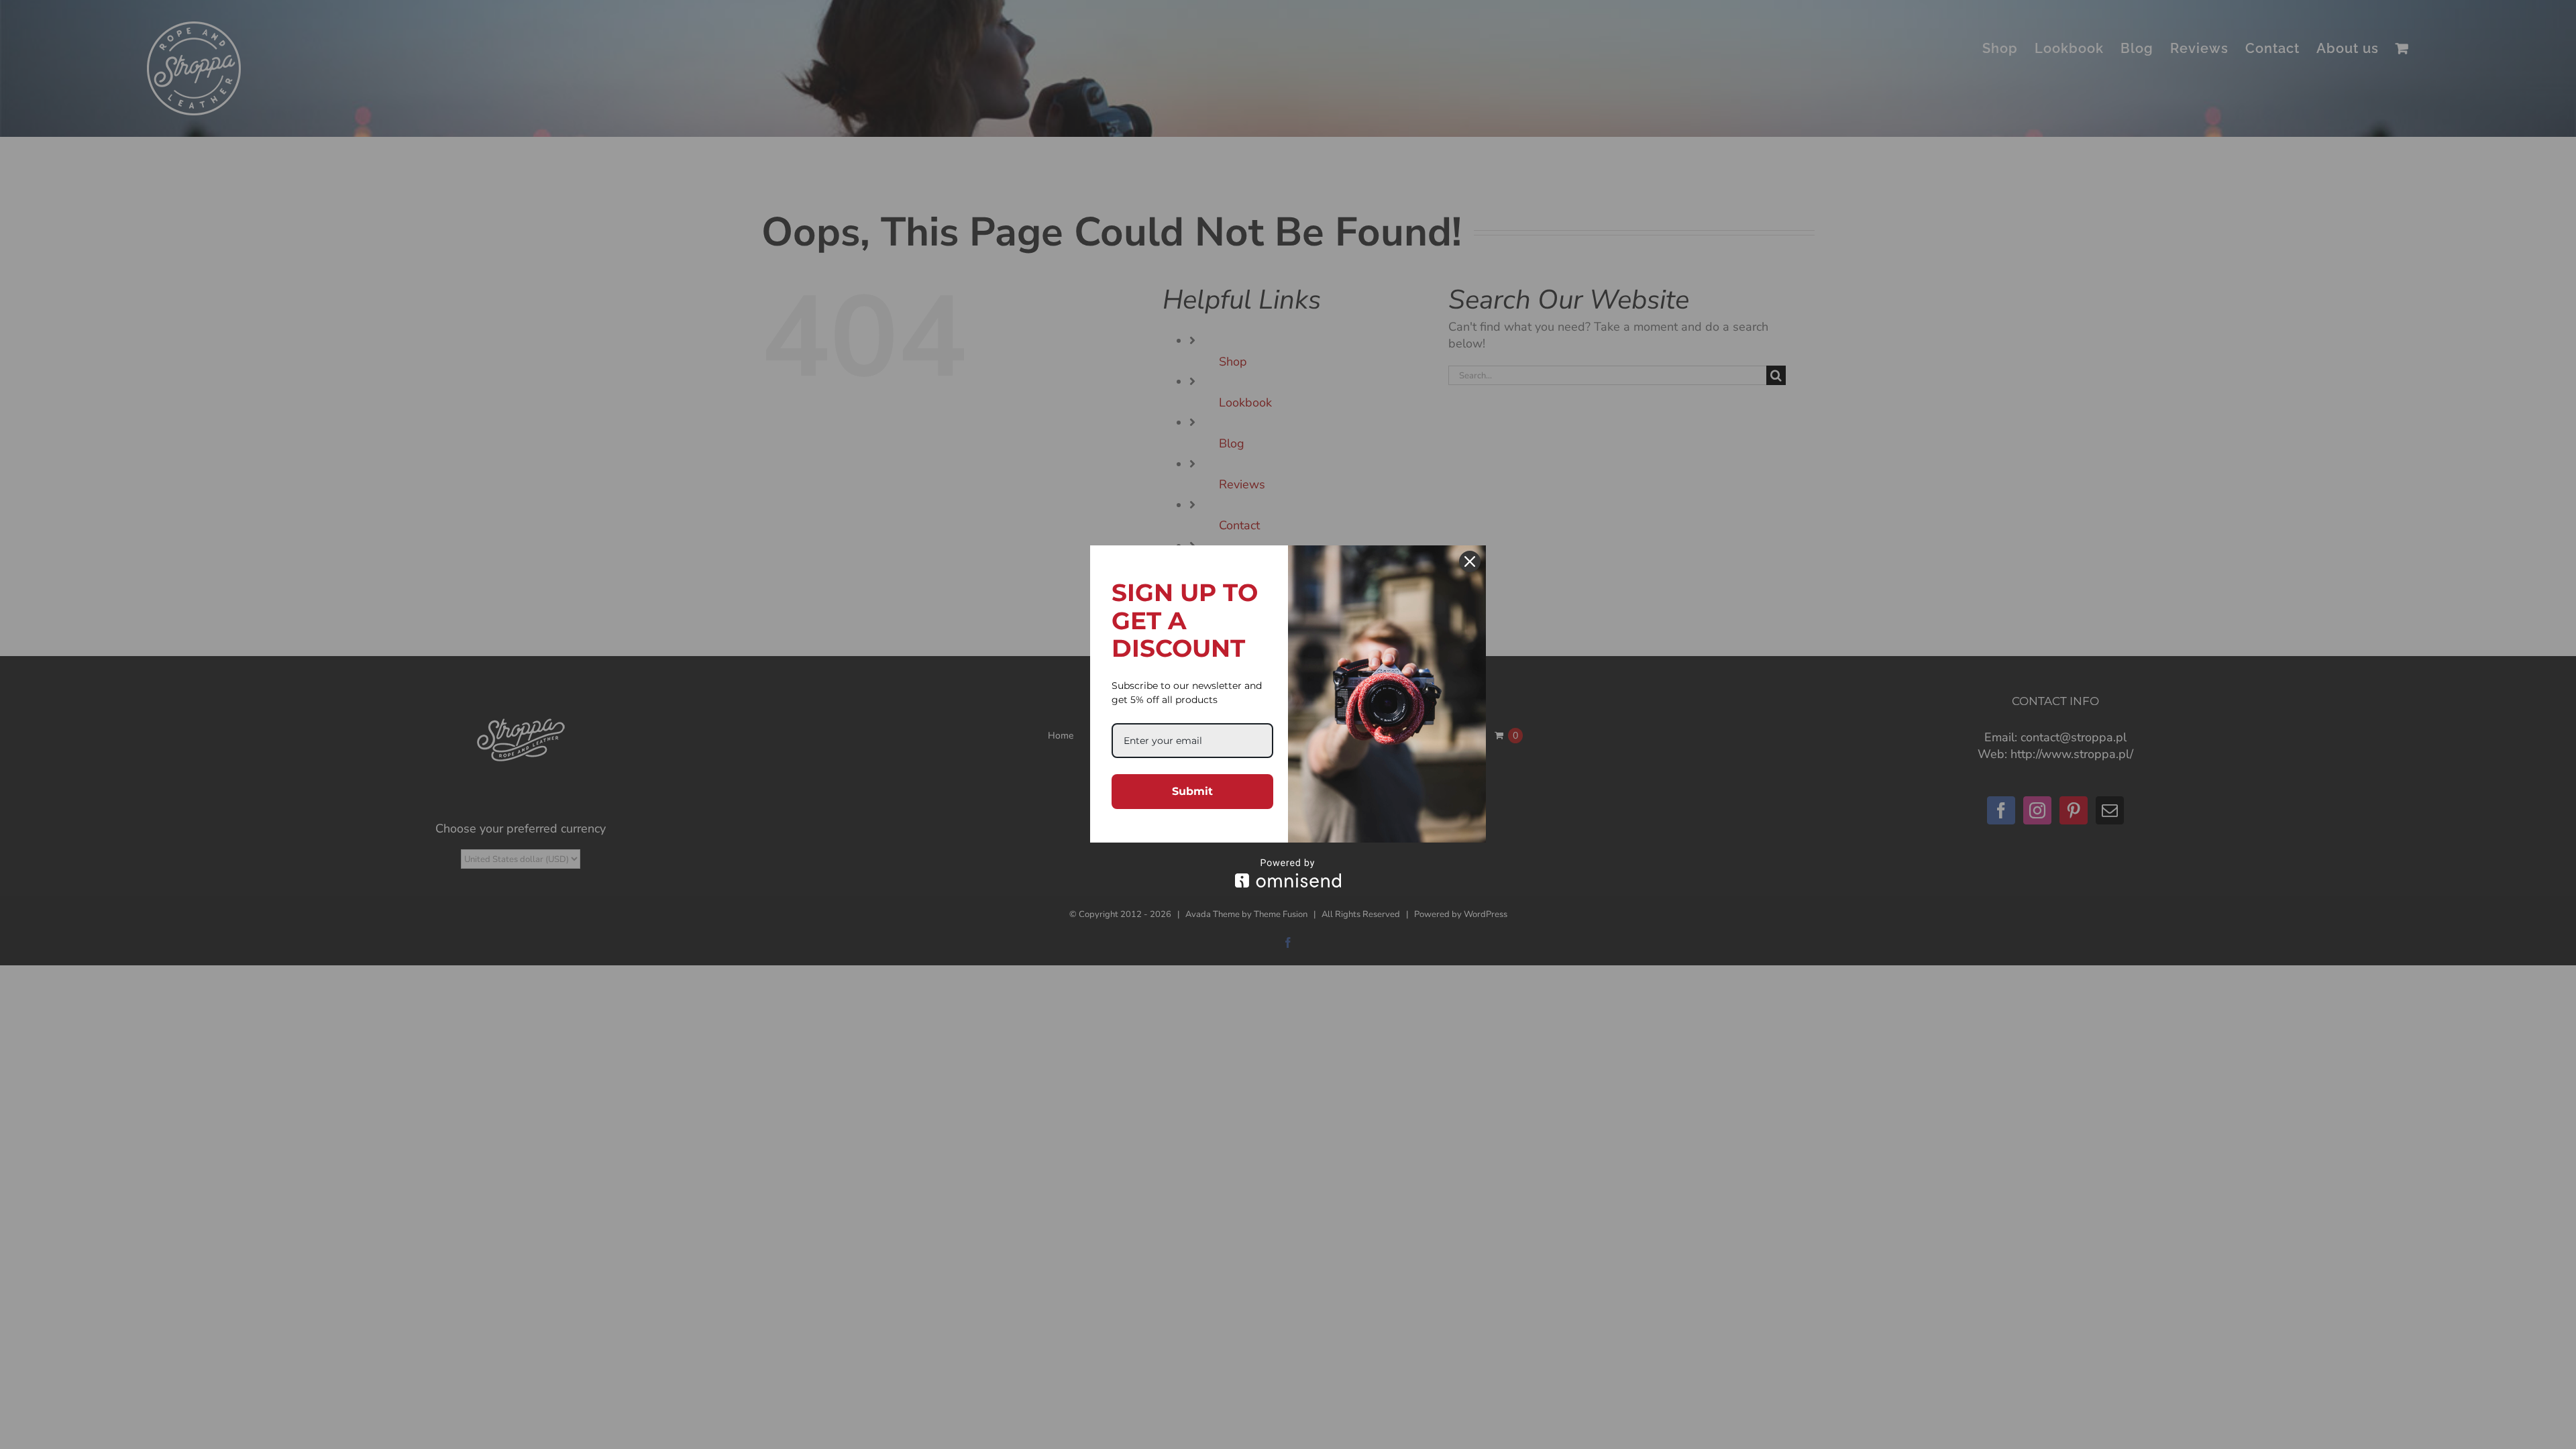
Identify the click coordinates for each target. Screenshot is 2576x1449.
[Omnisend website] (1288, 873)
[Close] (1470, 561)
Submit (1192, 791)
